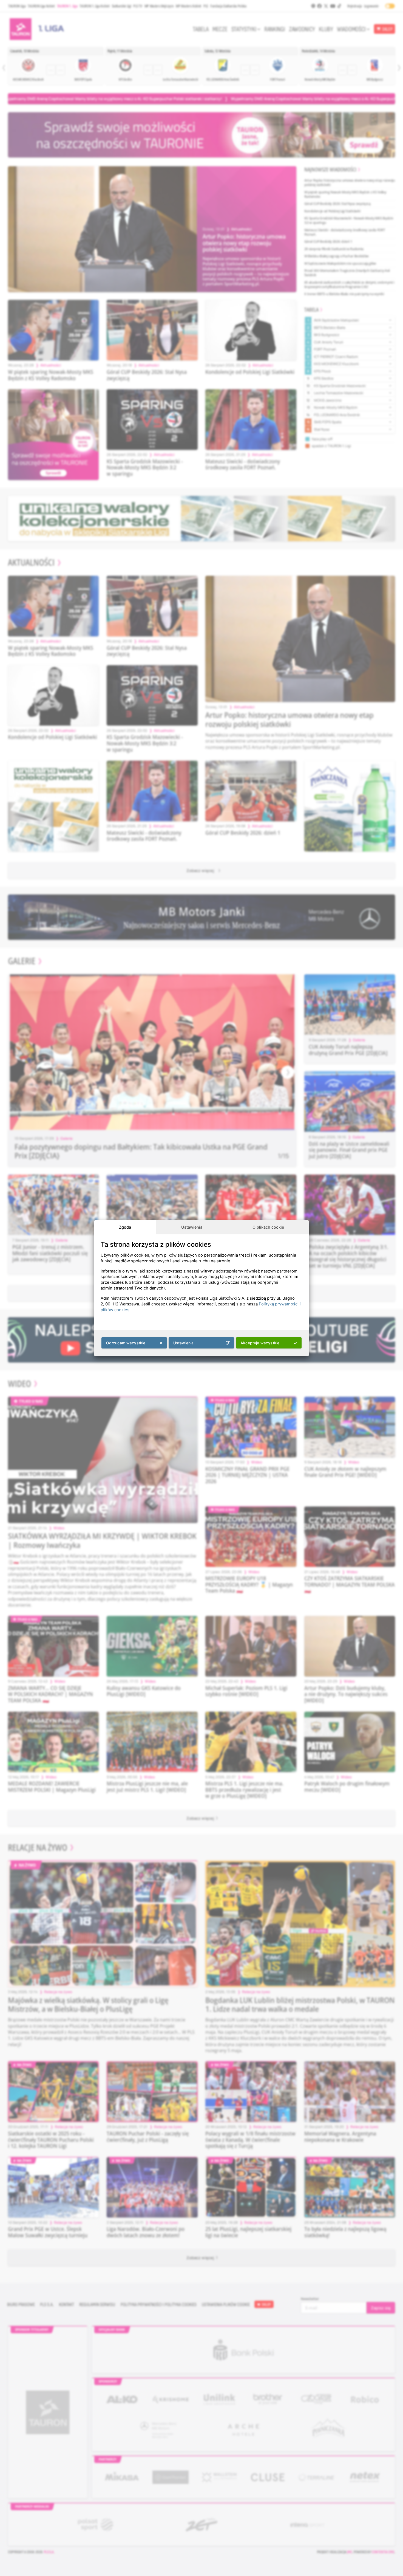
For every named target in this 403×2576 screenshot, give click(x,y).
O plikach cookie (268, 1227)
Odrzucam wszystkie (126, 1343)
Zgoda (125, 1227)
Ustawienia (192, 1227)
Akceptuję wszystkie (260, 1343)
